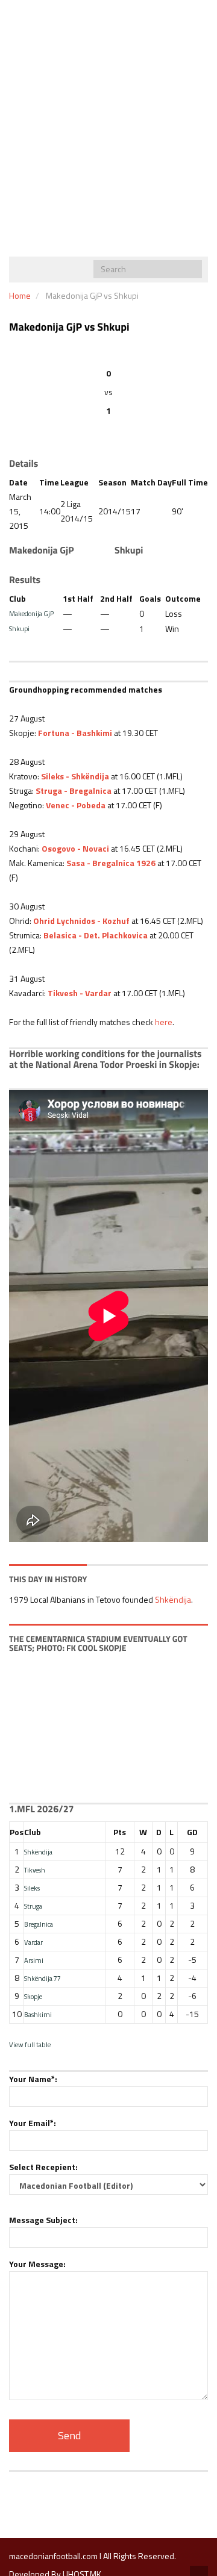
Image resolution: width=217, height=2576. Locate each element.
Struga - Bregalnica (74, 791)
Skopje (33, 1996)
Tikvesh (35, 1870)
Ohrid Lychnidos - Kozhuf (81, 921)
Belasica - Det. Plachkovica (96, 935)
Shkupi (19, 628)
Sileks (32, 1888)
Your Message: (37, 2264)
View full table (30, 2044)
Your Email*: (33, 2123)
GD (192, 1832)
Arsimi (34, 1960)
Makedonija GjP (31, 613)
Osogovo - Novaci (75, 848)
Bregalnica (39, 1924)
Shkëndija (173, 1599)
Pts (120, 1832)
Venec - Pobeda (76, 805)
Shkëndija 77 (42, 1978)
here (164, 1022)
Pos (17, 1832)
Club (33, 1832)
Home (20, 295)
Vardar (33, 1942)
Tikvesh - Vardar (80, 993)
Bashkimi (38, 2014)
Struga (33, 1906)
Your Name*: (33, 2079)
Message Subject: (43, 2220)
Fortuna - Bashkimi (75, 733)
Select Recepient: (43, 2167)
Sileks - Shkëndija (75, 776)
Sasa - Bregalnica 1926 (111, 863)
